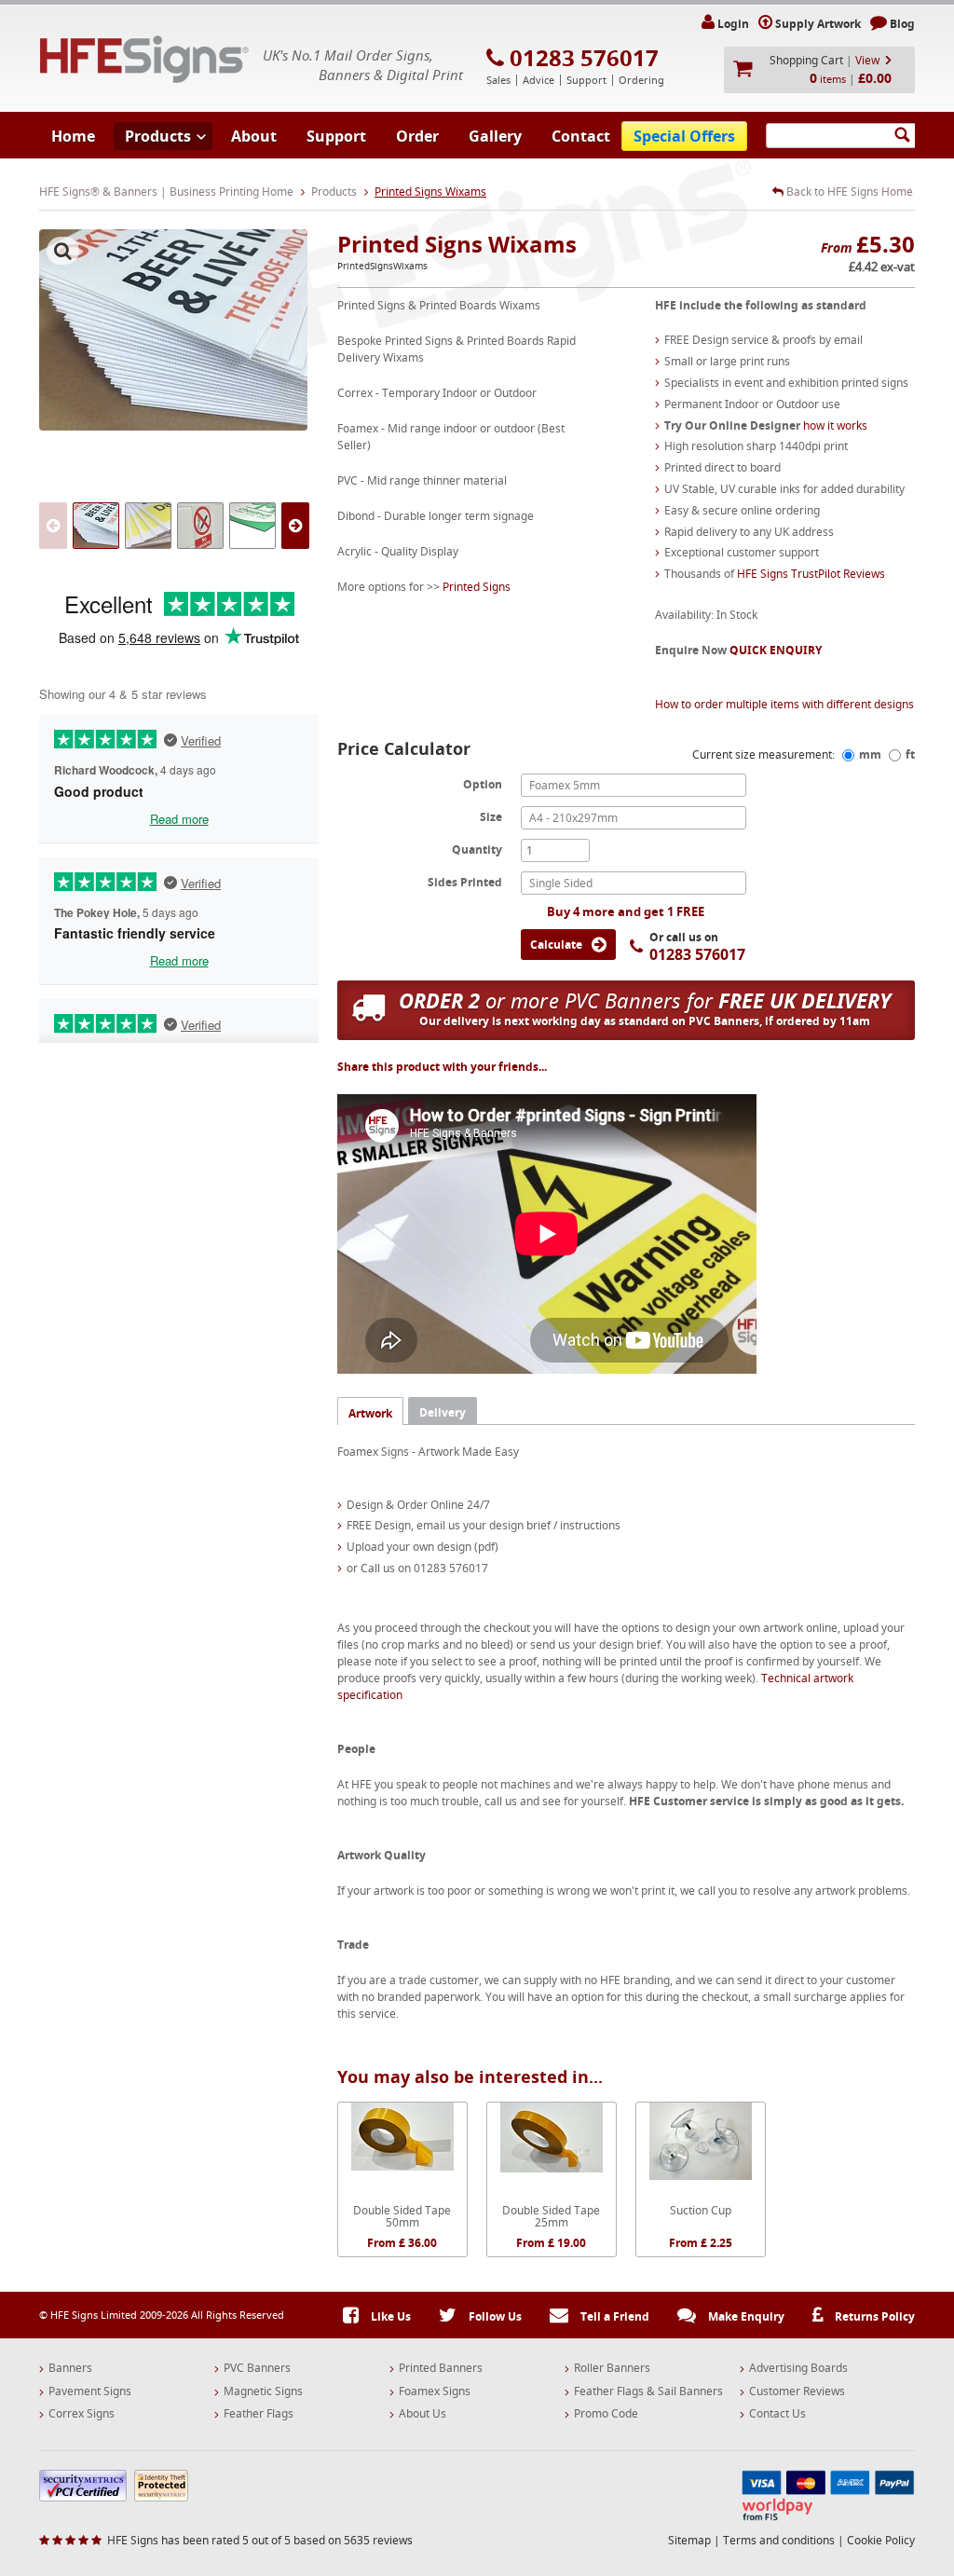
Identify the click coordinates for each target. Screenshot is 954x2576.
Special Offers (684, 136)
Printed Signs (477, 587)
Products (158, 136)
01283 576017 (584, 58)
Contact (581, 136)
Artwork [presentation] (370, 1413)
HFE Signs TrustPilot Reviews (811, 574)
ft (910, 754)
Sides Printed (465, 882)
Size (491, 816)
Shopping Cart (806, 60)
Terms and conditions (779, 2540)
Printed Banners (441, 2368)
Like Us (389, 2316)
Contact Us (777, 2414)
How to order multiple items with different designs (784, 704)
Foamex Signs (435, 2391)
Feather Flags (259, 2414)
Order (417, 136)
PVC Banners (257, 2368)
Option (483, 784)
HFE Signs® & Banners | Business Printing (144, 59)
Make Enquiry (745, 2316)
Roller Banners (612, 2368)
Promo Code (606, 2414)
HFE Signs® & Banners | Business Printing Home (166, 192)
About (254, 136)
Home (73, 136)
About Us (422, 2414)
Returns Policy (873, 2316)
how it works (835, 425)
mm (870, 754)
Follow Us (494, 2316)
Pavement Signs (90, 2391)
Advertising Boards (798, 2368)
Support (336, 136)
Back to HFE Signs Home (848, 192)
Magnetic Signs (263, 2391)
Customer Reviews (797, 2391)
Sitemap (689, 2540)
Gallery (495, 136)
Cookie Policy (881, 2540)
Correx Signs (82, 2414)
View (867, 60)
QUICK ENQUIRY (776, 650)
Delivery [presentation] (443, 1412)
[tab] (370, 1411)
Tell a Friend (613, 2316)
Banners (70, 2368)
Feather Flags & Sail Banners (648, 2391)
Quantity (477, 849)
